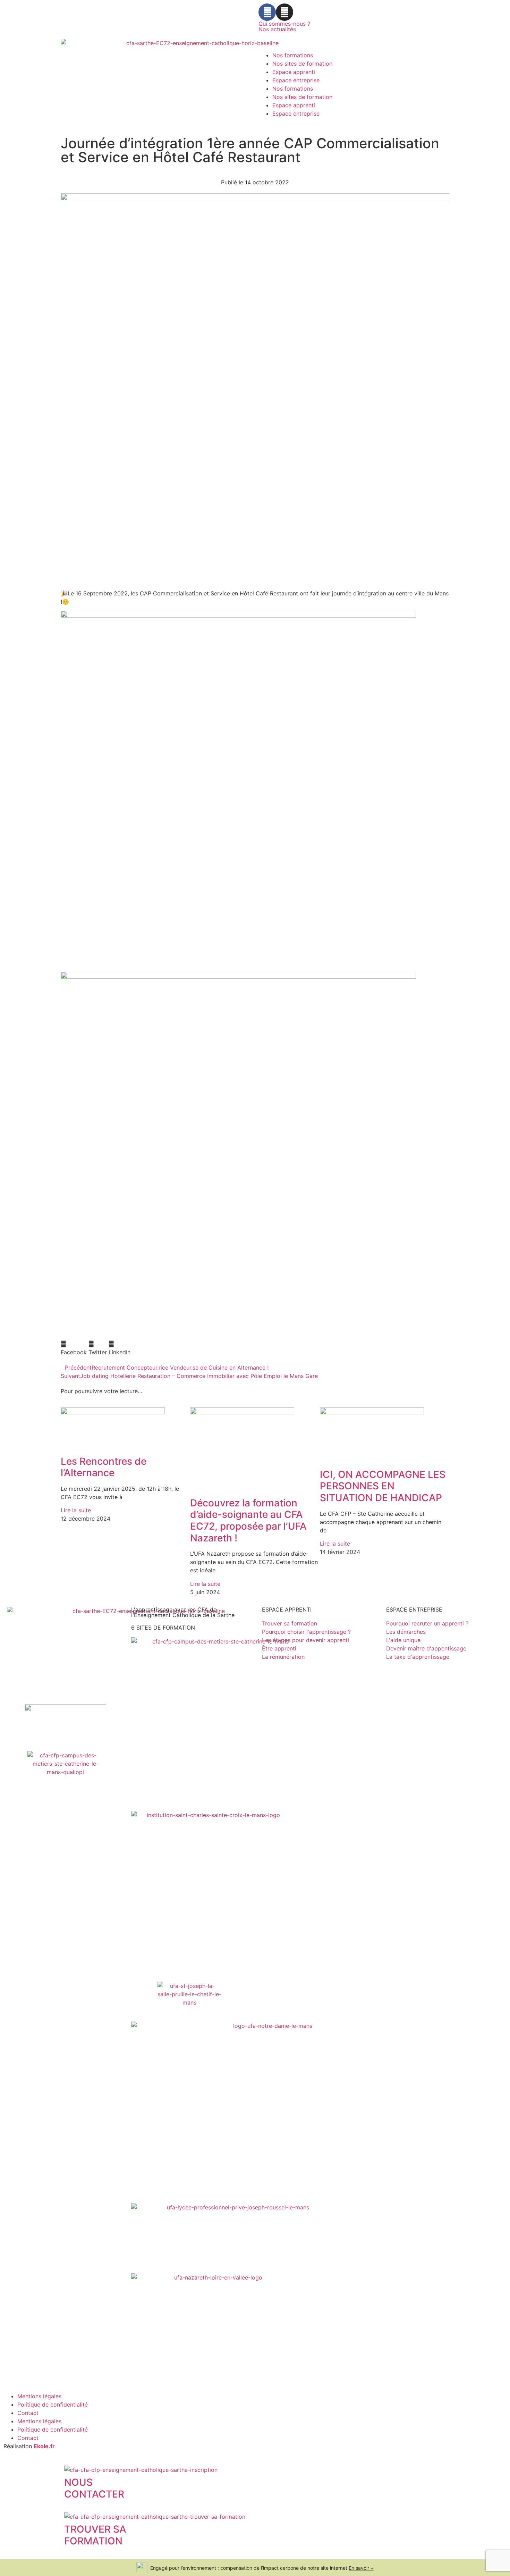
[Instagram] (284, 12)
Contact (28, 2413)
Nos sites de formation (302, 64)
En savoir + (361, 2568)
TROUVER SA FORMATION (95, 2535)
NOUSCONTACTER (94, 2488)
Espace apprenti (294, 72)
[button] (74, 1348)
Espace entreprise (296, 80)
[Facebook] (267, 12)
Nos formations (293, 55)
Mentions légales (39, 2396)
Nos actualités (277, 29)
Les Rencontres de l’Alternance (104, 1467)
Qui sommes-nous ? (284, 24)
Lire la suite (76, 1510)
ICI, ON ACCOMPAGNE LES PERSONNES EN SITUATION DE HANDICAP (383, 1486)
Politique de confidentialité (53, 2404)
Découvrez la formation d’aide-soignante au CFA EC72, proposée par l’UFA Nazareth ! (248, 1520)
